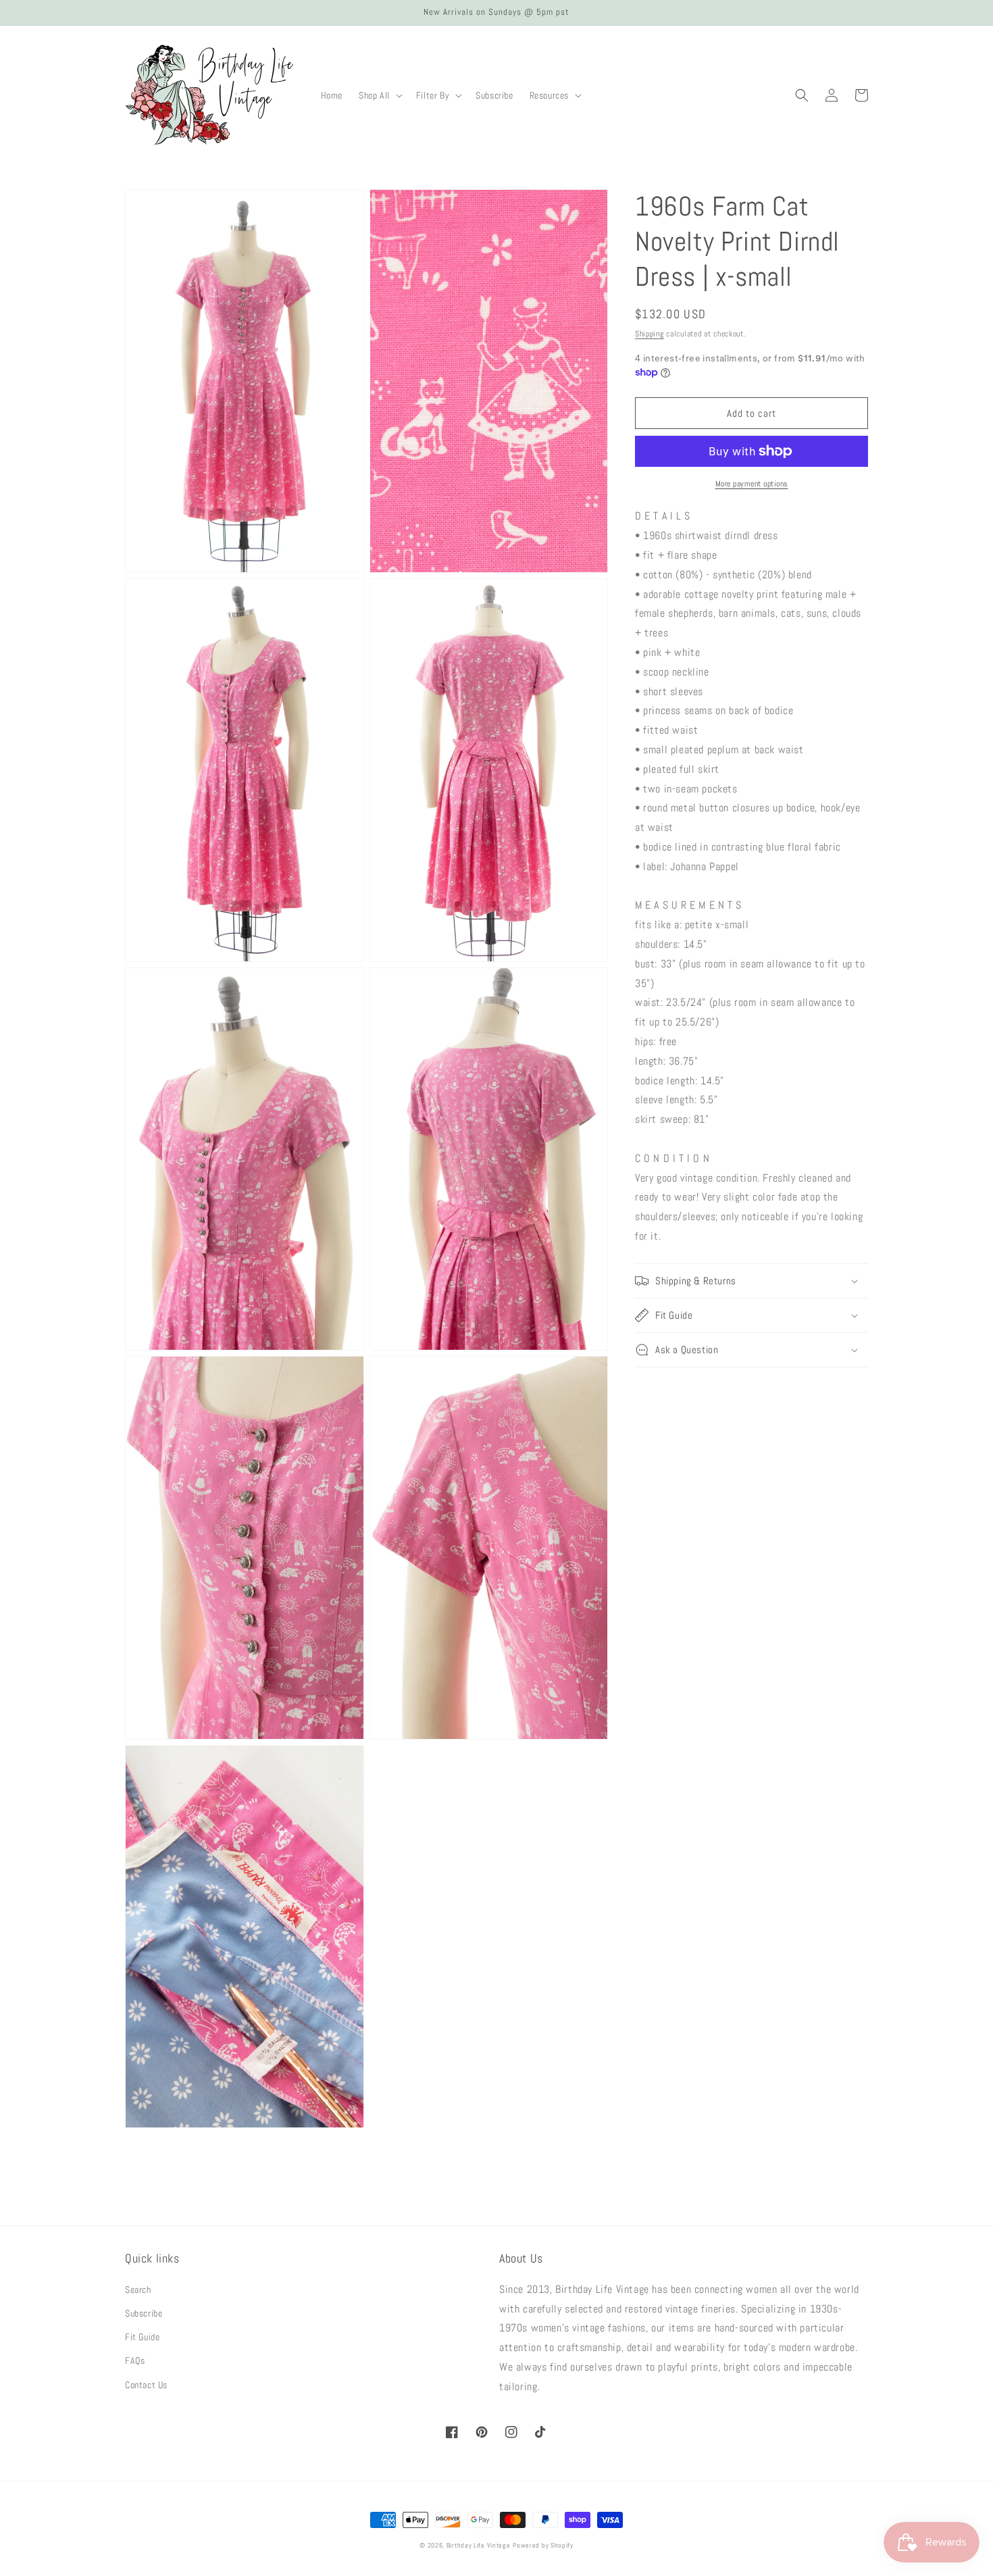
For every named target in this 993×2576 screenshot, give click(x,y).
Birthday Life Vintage (479, 2545)
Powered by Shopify (543, 2545)
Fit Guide (142, 2337)
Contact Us (146, 2385)
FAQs (135, 2360)
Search (138, 2290)
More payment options (752, 484)
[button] (379, 95)
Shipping (650, 334)
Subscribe (144, 2313)
